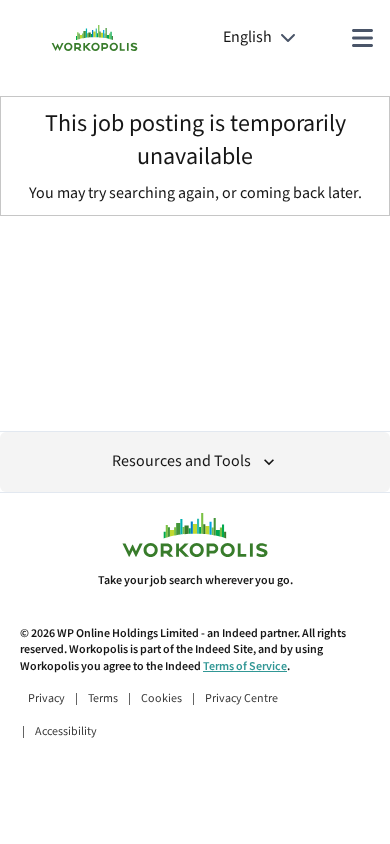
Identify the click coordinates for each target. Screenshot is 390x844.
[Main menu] (362, 38)
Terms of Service (245, 666)
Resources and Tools (181, 461)
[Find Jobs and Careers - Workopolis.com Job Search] (94, 38)
